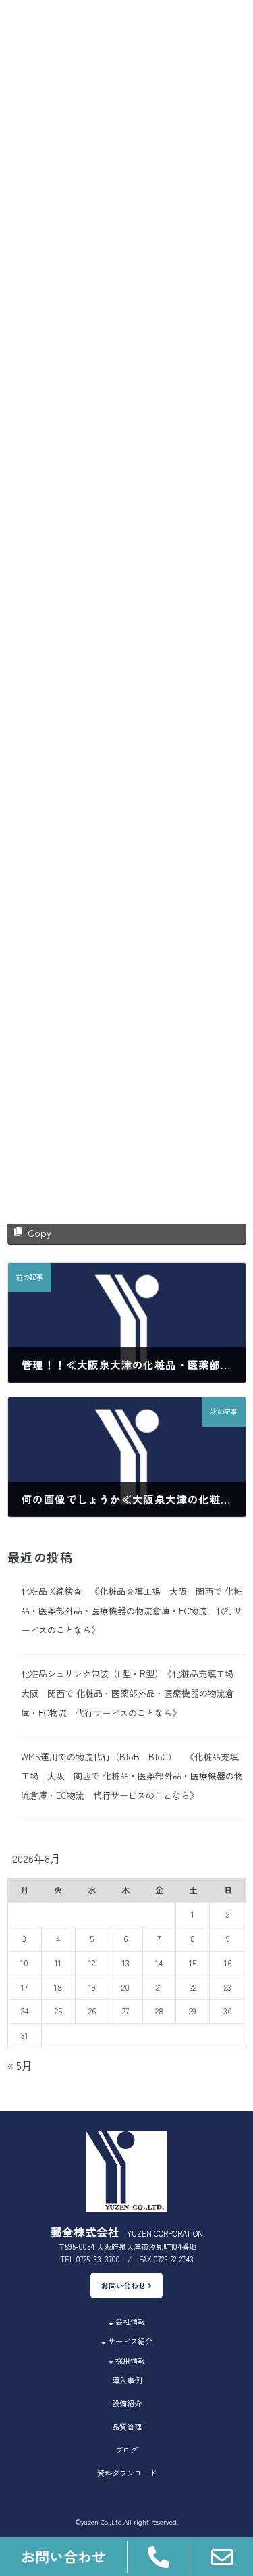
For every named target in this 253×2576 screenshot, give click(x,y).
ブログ (126, 2450)
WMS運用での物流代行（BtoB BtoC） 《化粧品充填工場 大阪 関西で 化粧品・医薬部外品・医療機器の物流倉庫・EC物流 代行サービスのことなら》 (131, 1776)
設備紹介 (127, 2403)
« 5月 (20, 2066)
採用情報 (129, 2360)
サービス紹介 (129, 2341)
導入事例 (127, 2380)
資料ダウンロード (127, 2473)
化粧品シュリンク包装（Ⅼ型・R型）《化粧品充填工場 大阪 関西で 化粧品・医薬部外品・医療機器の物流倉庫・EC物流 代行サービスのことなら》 (131, 1694)
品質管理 (127, 2427)
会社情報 (129, 2321)
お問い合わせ (124, 2285)
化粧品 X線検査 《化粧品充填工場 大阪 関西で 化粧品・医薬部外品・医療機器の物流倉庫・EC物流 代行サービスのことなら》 (131, 1611)
